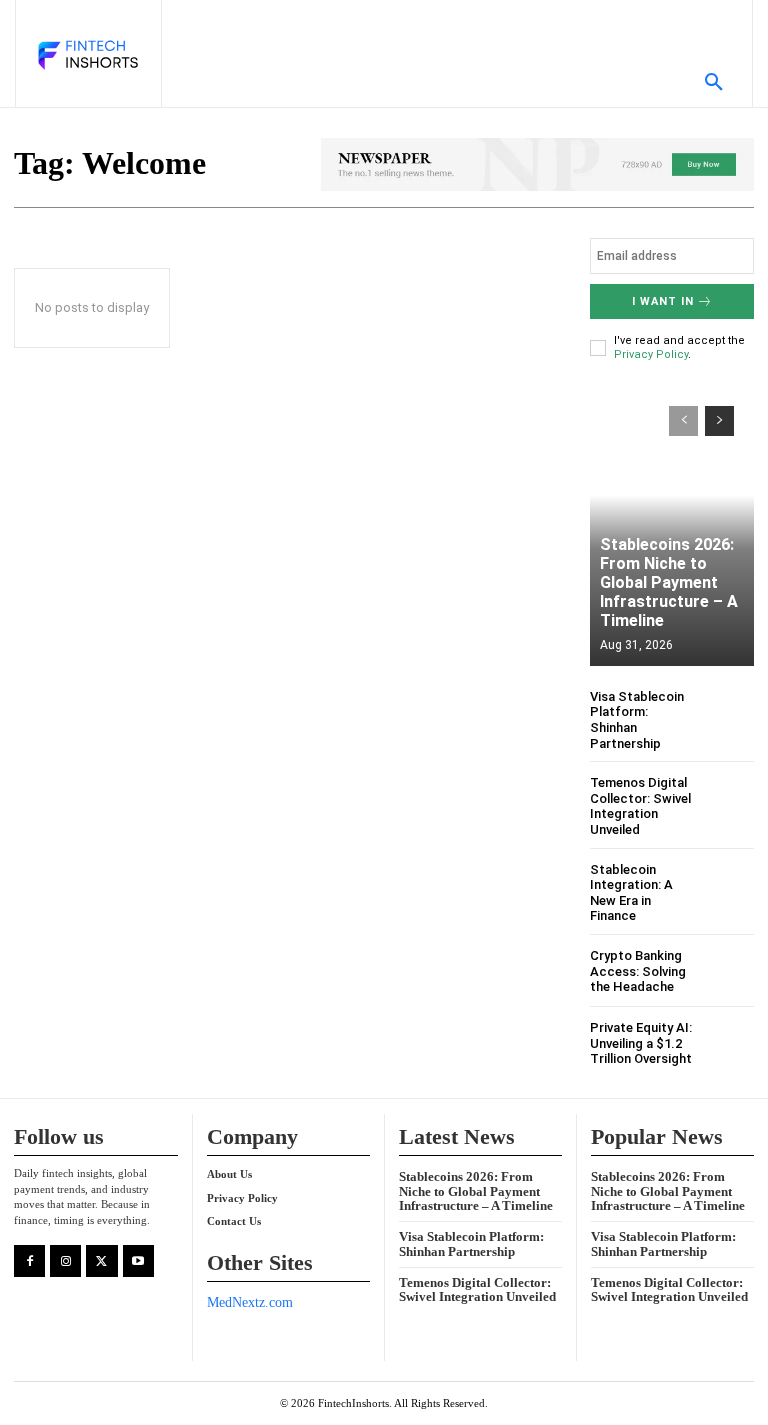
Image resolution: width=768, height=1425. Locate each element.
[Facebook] (29, 1260)
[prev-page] (683, 421)
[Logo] (87, 56)
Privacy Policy (651, 354)
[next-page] (719, 421)
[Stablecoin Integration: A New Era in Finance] (729, 886)
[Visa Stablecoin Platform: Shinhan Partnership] (729, 713)
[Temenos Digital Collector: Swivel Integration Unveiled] (729, 799)
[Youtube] (138, 1260)
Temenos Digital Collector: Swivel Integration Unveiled (640, 806)
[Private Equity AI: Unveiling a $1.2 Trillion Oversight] (729, 1043)
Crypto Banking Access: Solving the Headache (638, 971)
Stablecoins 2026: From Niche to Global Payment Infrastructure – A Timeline (669, 583)
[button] (714, 83)
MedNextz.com (250, 1302)
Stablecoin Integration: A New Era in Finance (631, 893)
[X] (101, 1260)
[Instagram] (65, 1260)
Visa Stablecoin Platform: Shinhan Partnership (471, 1243)
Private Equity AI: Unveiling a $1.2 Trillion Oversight (641, 1043)
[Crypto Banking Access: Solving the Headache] (729, 971)
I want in (663, 301)
